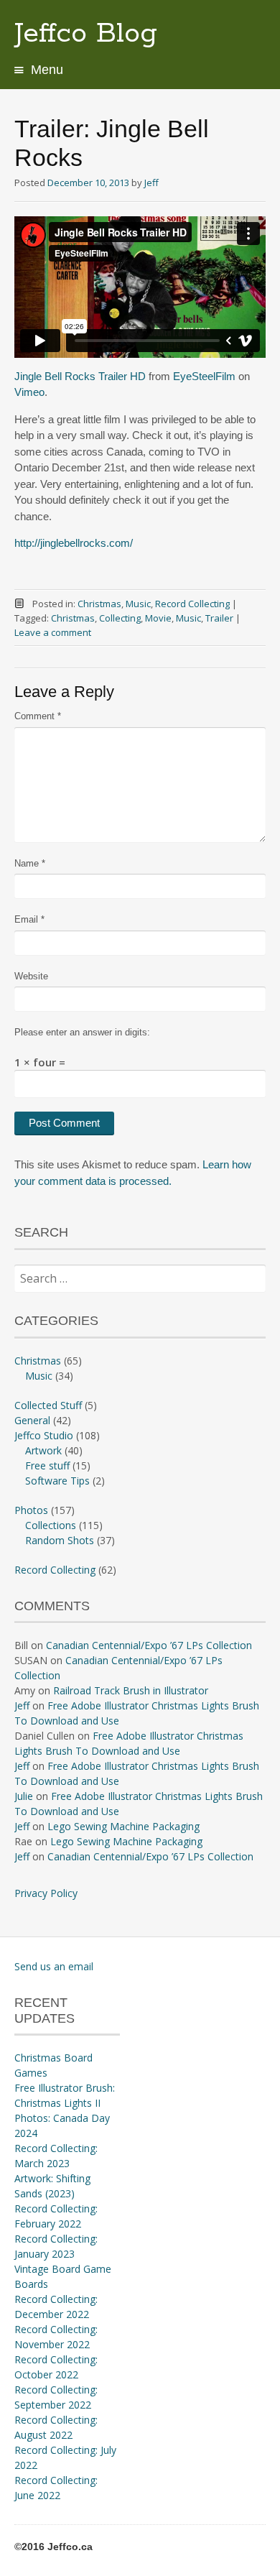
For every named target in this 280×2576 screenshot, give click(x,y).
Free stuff (47, 1465)
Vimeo (29, 392)
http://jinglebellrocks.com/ (74, 543)
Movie (158, 618)
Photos (31, 1510)
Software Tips (57, 1481)
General (32, 1420)
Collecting (120, 618)
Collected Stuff (48, 1405)
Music (138, 604)
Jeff (151, 183)
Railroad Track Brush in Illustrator (131, 1690)
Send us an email (54, 1966)
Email (29, 919)
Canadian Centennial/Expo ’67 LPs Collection (149, 1645)
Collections (51, 1525)
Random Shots (60, 1540)
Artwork (43, 1450)
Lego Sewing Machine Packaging (123, 1826)
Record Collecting (192, 604)
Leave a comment (53, 632)
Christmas (99, 604)
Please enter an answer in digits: (82, 1032)
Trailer (219, 618)
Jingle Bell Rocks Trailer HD (80, 376)
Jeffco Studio (44, 1435)
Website (31, 976)
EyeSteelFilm (204, 376)
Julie (24, 1796)
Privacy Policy (46, 1893)
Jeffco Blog (86, 34)
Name (30, 863)
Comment (38, 716)
